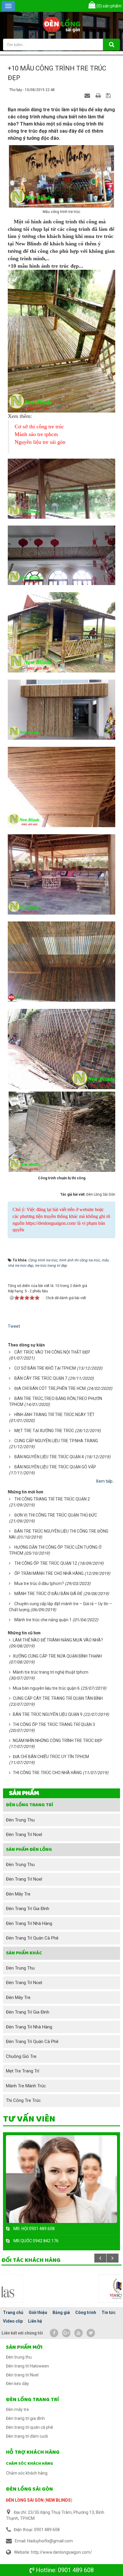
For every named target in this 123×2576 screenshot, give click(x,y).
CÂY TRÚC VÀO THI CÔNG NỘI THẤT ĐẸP (52, 1352)
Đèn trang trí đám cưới (27, 2436)
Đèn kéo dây (17, 2384)
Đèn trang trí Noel (24, 1835)
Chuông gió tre (21, 2056)
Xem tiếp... (106, 1481)
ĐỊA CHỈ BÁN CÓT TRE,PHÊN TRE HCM (50, 1388)
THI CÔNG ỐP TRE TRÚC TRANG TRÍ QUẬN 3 (54, 1724)
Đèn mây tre (18, 1894)
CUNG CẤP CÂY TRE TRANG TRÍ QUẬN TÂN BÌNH (58, 1698)
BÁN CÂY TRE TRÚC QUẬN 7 (41, 1378)
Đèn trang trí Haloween (27, 2366)
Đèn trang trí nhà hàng (29, 1923)
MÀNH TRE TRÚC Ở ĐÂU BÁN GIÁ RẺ (48, 1594)
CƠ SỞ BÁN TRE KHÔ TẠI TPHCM (45, 1368)
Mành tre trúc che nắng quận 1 (43, 1620)
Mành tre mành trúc (26, 2086)
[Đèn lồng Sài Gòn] (62, 25)
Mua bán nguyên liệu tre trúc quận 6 (46, 1688)
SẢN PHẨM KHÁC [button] (24, 1953)
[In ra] (99, 95)
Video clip (13, 2321)
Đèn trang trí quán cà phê (32, 1938)
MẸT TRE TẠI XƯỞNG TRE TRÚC (44, 1431)
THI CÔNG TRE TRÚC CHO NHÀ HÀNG (47, 1773)
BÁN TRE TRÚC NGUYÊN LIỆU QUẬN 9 (48, 1714)
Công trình (86, 2312)
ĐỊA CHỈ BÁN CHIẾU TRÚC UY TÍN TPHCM (51, 1757)
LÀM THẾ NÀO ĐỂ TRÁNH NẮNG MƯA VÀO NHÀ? (58, 1640)
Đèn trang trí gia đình (28, 1909)
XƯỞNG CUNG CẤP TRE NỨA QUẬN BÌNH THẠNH (57, 1656)
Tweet (14, 1326)
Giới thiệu (38, 2312)
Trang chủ (13, 2312)
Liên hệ (35, 2321)
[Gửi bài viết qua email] (88, 95)
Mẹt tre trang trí (23, 2071)
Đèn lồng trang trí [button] (30, 1805)
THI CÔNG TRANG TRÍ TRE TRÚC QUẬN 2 (52, 1499)
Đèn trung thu (20, 1820)
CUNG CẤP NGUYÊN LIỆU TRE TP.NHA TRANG (56, 1441)
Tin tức (109, 2312)
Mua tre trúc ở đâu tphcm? (39, 1583)
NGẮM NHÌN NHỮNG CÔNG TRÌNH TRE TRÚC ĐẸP (58, 1741)
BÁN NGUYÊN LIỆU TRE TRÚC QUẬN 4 (49, 1457)
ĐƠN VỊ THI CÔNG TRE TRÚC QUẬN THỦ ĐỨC (56, 1515)
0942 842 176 (46, 2241)
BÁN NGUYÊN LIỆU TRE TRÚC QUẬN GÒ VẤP (55, 1467)
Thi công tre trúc (23, 2100)
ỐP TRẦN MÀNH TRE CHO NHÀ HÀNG (49, 1573)
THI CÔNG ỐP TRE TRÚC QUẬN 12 (46, 1563)
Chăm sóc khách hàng (30, 2464)
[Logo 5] (61, 2288)
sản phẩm (109, 6)
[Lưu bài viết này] (109, 95)
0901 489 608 (76, 2570)
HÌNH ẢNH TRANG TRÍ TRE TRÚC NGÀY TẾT (54, 1415)
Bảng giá (61, 2312)
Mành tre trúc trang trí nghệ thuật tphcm (51, 1672)
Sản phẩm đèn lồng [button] (29, 1850)
